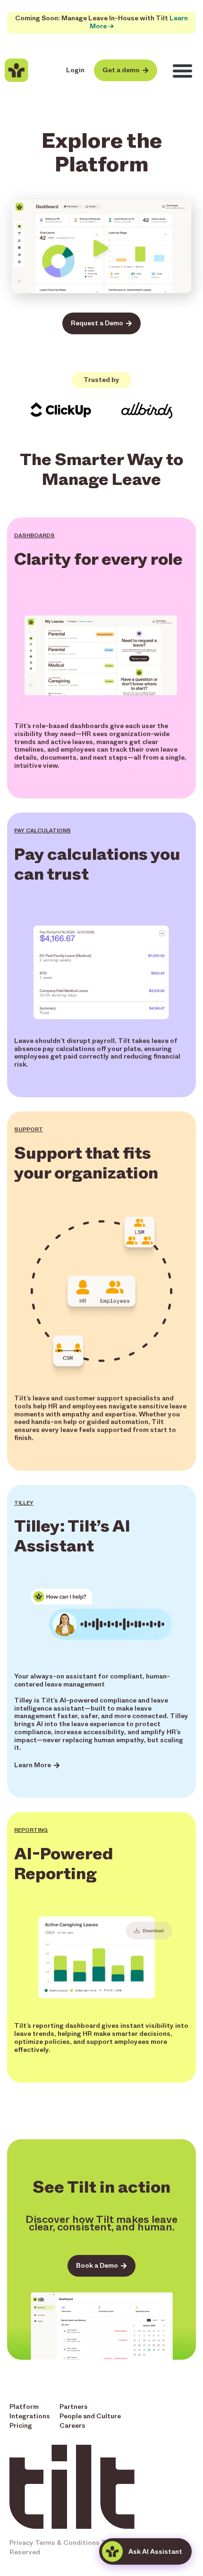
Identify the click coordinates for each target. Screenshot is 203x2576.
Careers (72, 2426)
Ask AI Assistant (155, 2552)
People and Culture (90, 2416)
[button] (183, 71)
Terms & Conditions (67, 2543)
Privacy (21, 2543)
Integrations (30, 2416)
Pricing (21, 2426)
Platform (24, 2407)
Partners (74, 2407)
